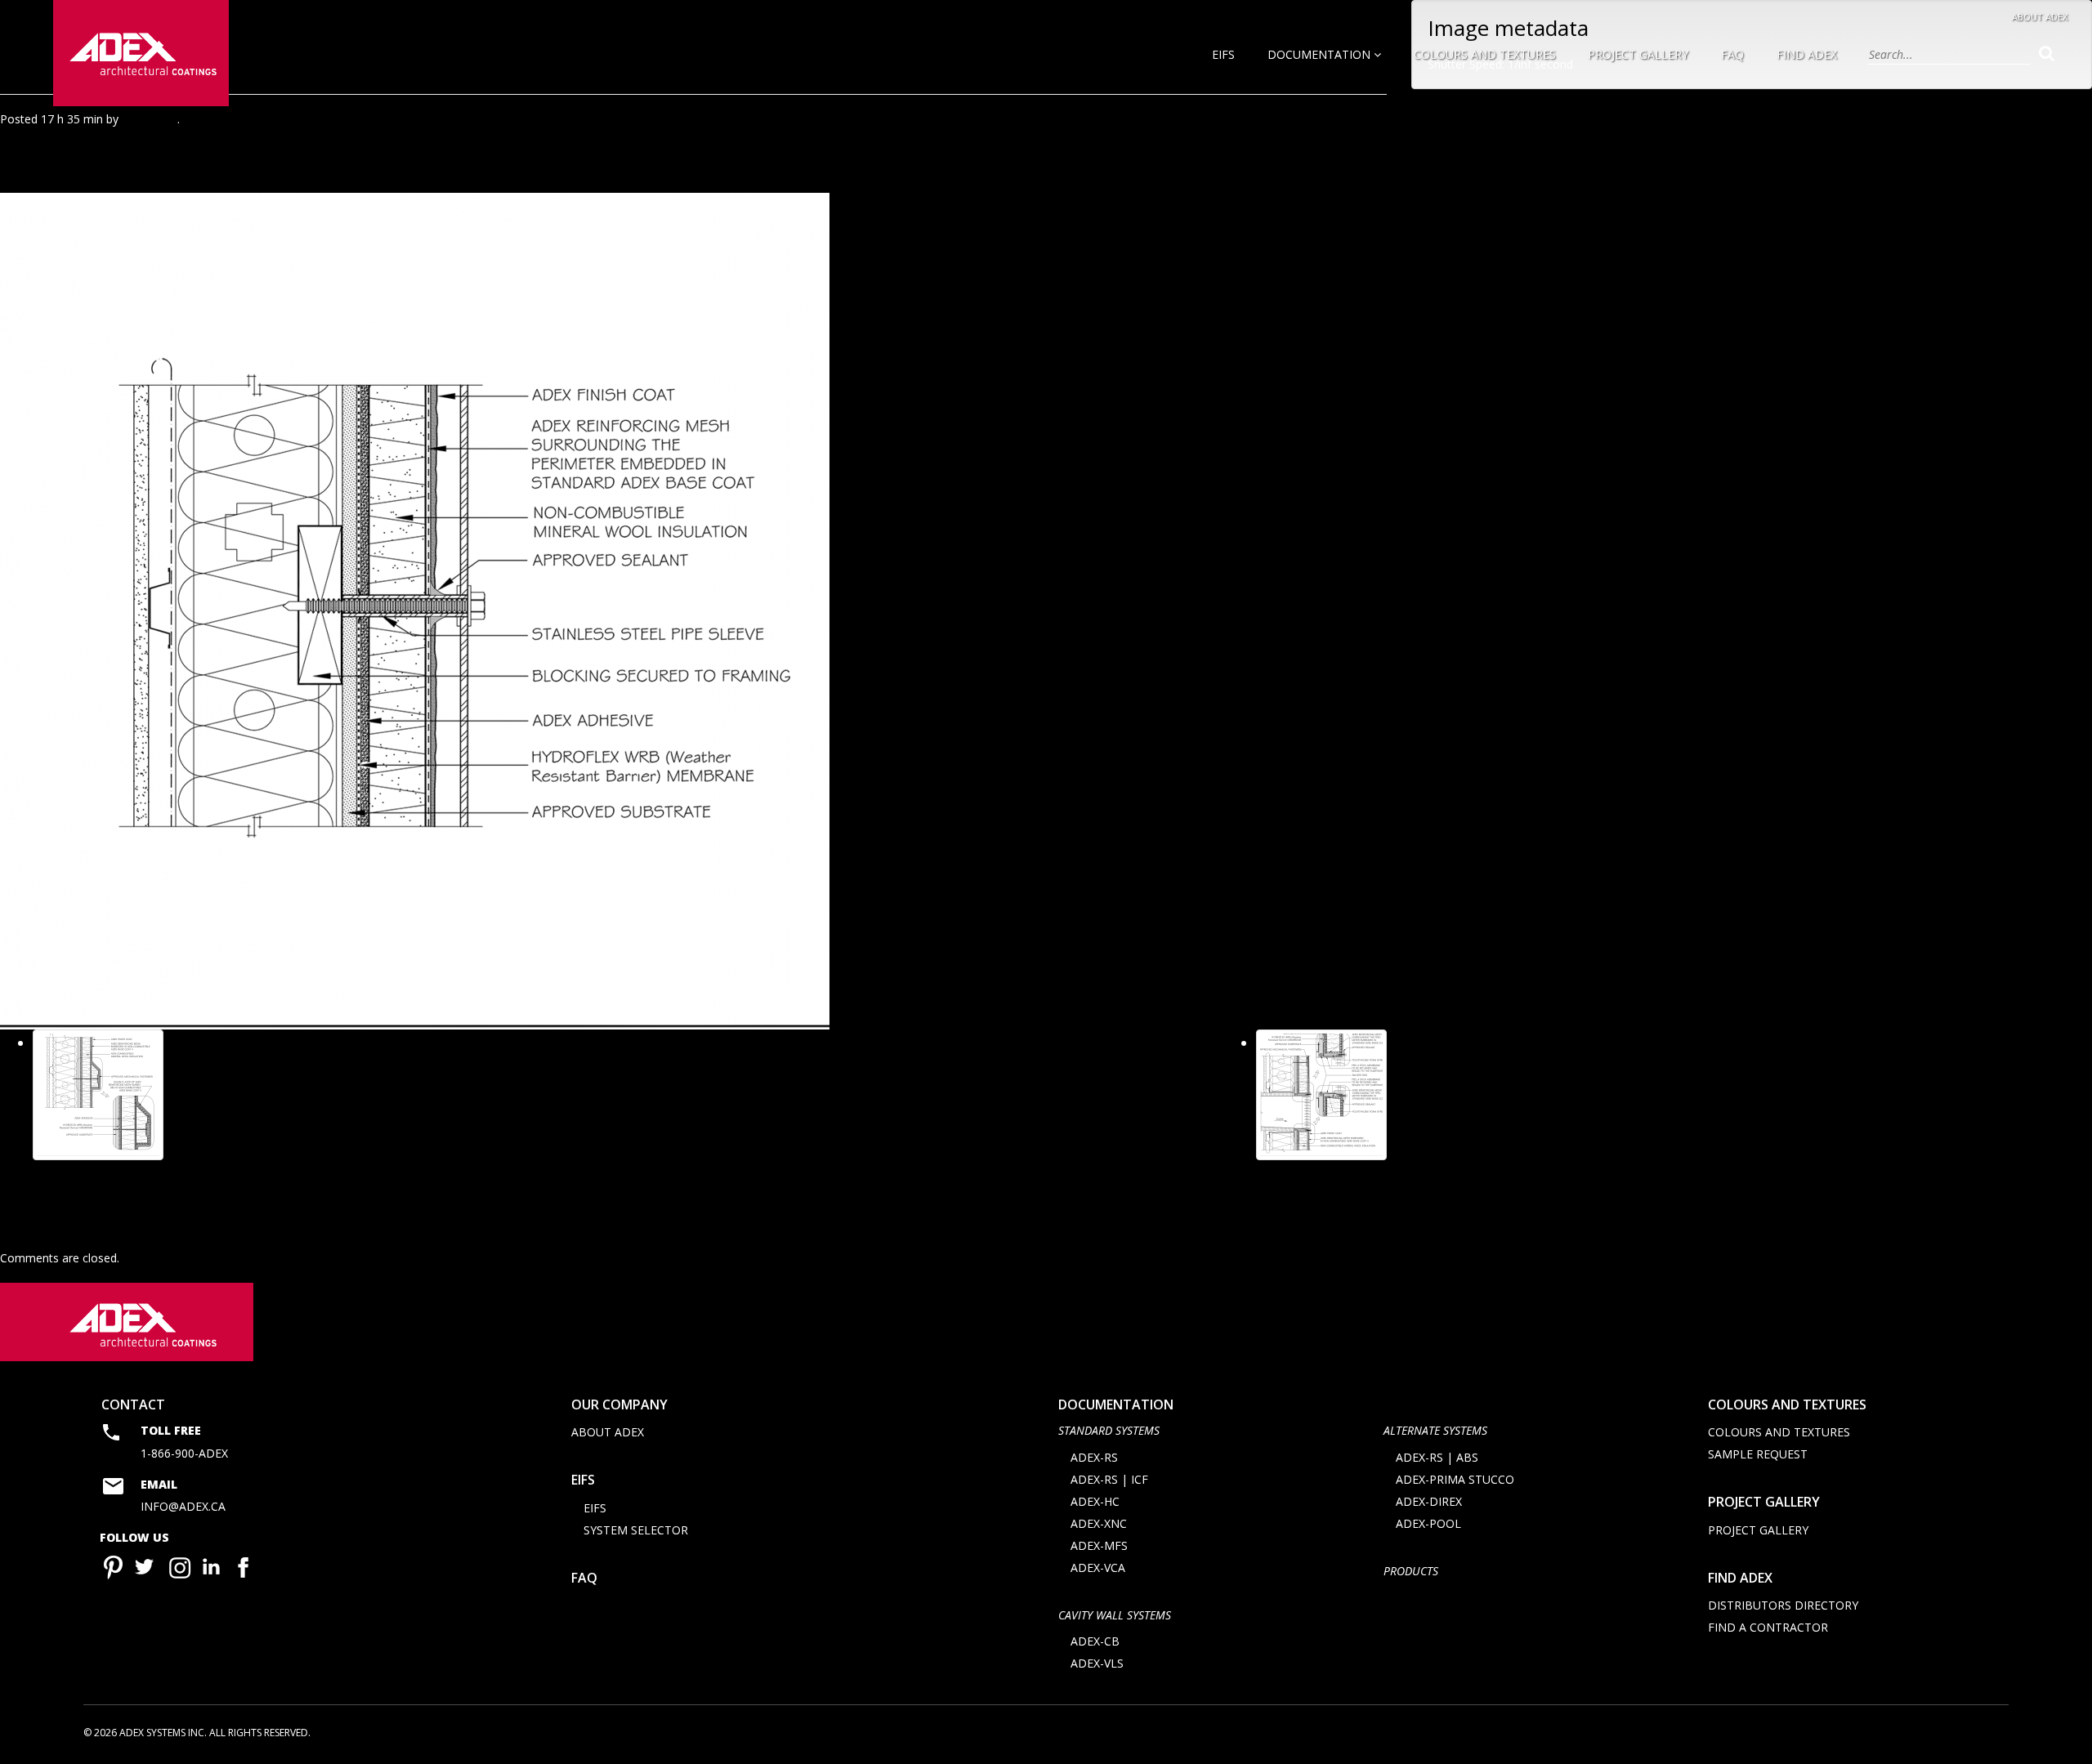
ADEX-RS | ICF (1109, 1479)
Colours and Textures (1485, 54)
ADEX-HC (1095, 1501)
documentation (1116, 1405)
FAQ (1732, 54)
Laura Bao (150, 119)
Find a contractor (1768, 1627)
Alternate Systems (1435, 1430)
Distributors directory (1783, 1605)
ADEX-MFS (1099, 1545)
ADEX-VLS (1097, 1663)
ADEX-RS (1094, 1457)
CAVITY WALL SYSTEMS (1115, 1615)
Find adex (1740, 1578)
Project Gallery (1638, 54)
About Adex (2040, 17)
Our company (619, 1405)
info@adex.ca (183, 1506)
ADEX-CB (1095, 1641)
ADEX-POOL (1428, 1523)
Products (1411, 1571)
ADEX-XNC (1099, 1523)
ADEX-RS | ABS (1437, 1457)
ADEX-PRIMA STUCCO (1455, 1479)
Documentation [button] (1321, 54)
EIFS (1223, 54)
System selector (636, 1530)
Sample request (1758, 1454)
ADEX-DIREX (1429, 1501)
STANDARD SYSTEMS (1109, 1430)
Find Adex (1807, 54)
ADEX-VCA (1098, 1568)
